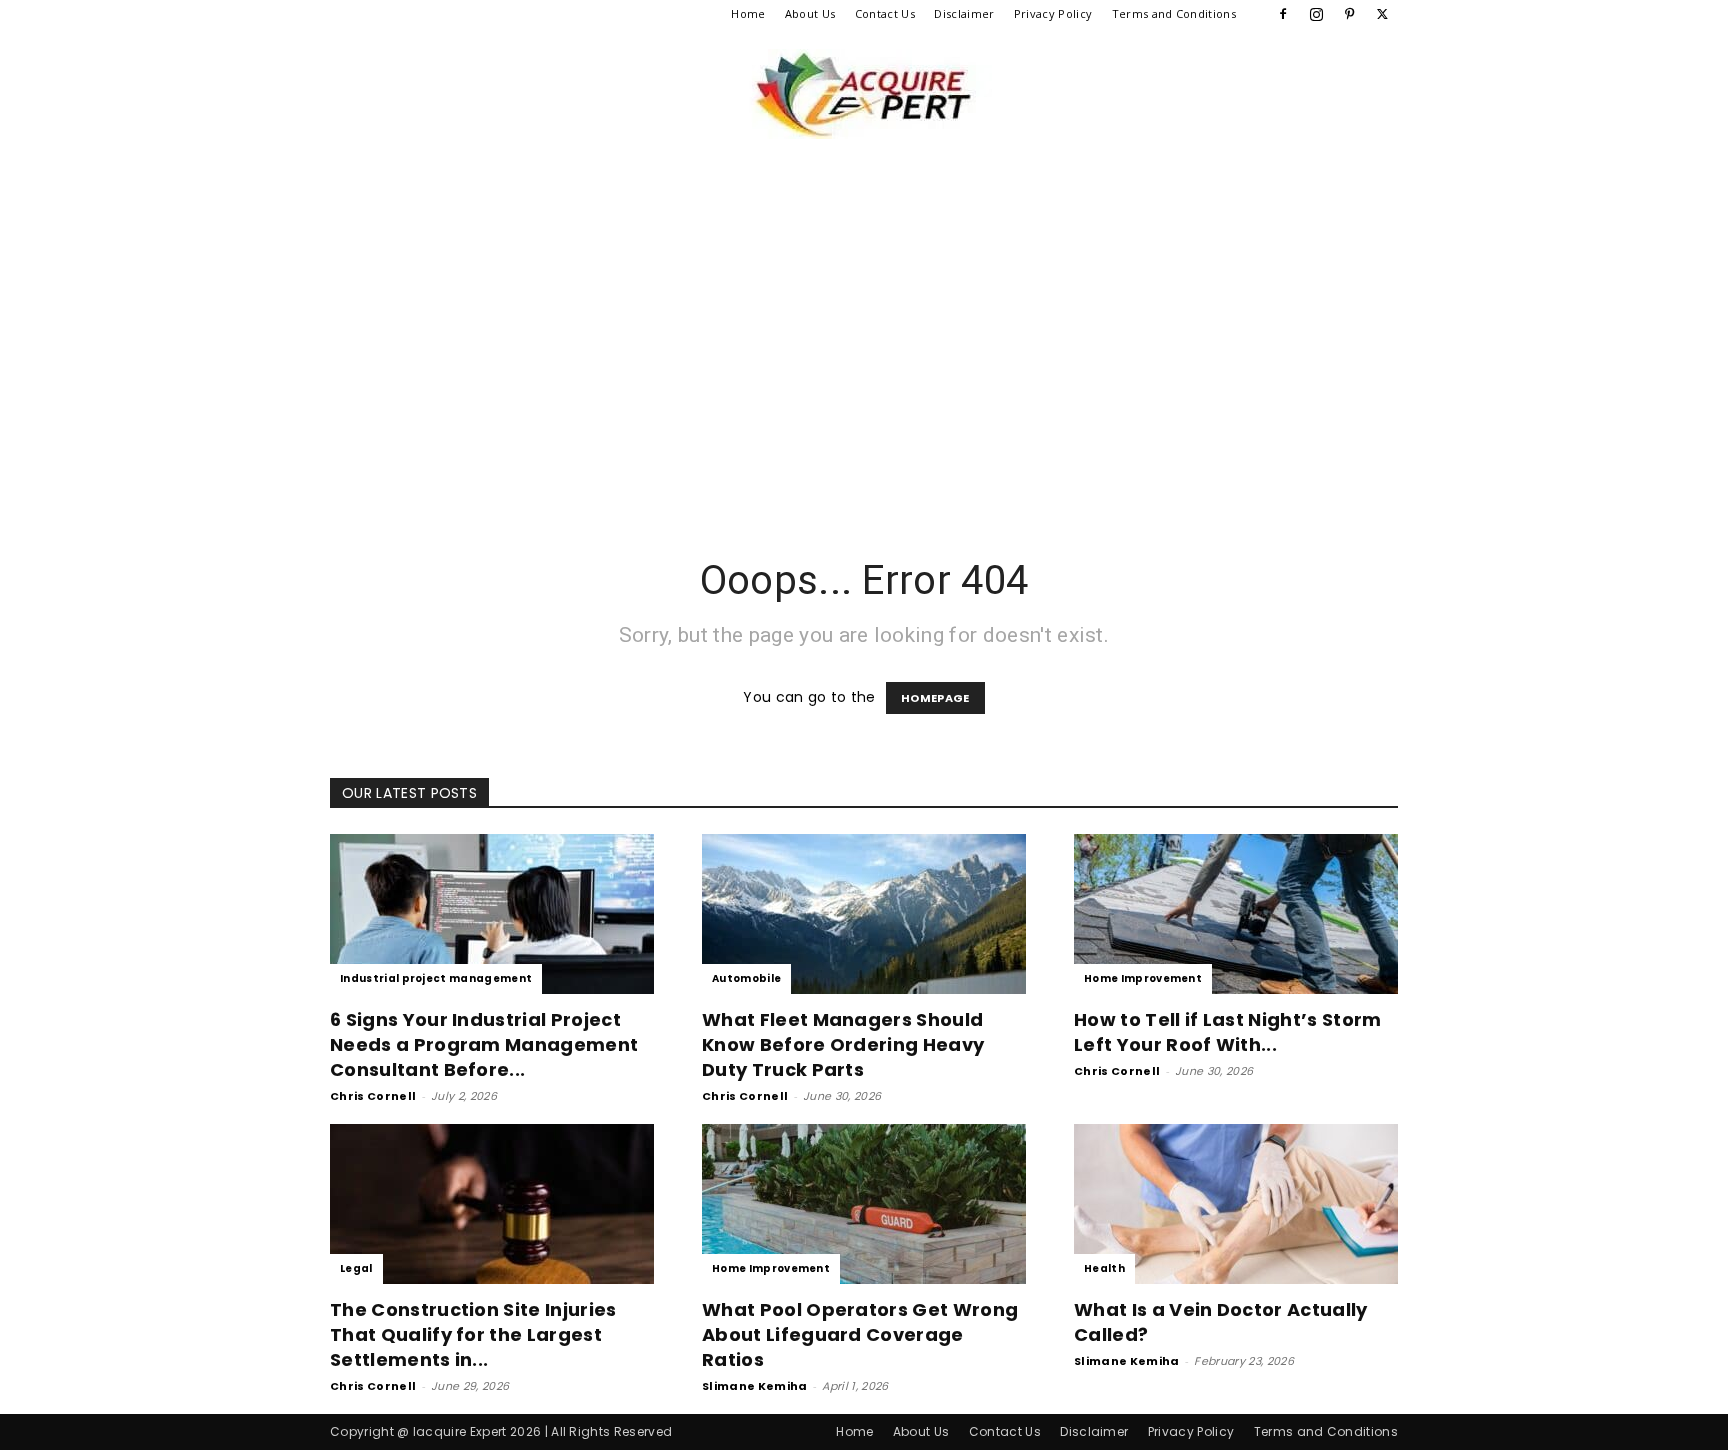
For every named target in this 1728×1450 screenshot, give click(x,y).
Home (748, 13)
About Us (810, 13)
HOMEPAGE (935, 698)
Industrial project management (436, 978)
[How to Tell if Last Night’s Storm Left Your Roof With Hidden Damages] (1236, 914)
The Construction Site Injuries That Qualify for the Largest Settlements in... (473, 1334)
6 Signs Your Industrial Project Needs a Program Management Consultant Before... (484, 1044)
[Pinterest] (1350, 14)
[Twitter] (1383, 14)
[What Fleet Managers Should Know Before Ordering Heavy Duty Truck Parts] (864, 914)
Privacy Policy (1053, 13)
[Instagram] (1316, 14)
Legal (356, 1268)
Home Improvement (1143, 978)
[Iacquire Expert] (864, 94)
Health (1104, 1268)
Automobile (746, 978)
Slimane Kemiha (754, 1386)
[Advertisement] (864, 356)
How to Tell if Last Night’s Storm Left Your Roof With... (1228, 1032)
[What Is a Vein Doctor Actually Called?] (1236, 1204)
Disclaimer (964, 13)
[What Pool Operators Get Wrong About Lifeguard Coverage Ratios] (864, 1204)
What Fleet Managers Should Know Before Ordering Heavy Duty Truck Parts (843, 1044)
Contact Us (885, 13)
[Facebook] (1283, 14)
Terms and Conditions (1174, 13)
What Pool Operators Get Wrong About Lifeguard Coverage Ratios (860, 1334)
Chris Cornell (373, 1096)
